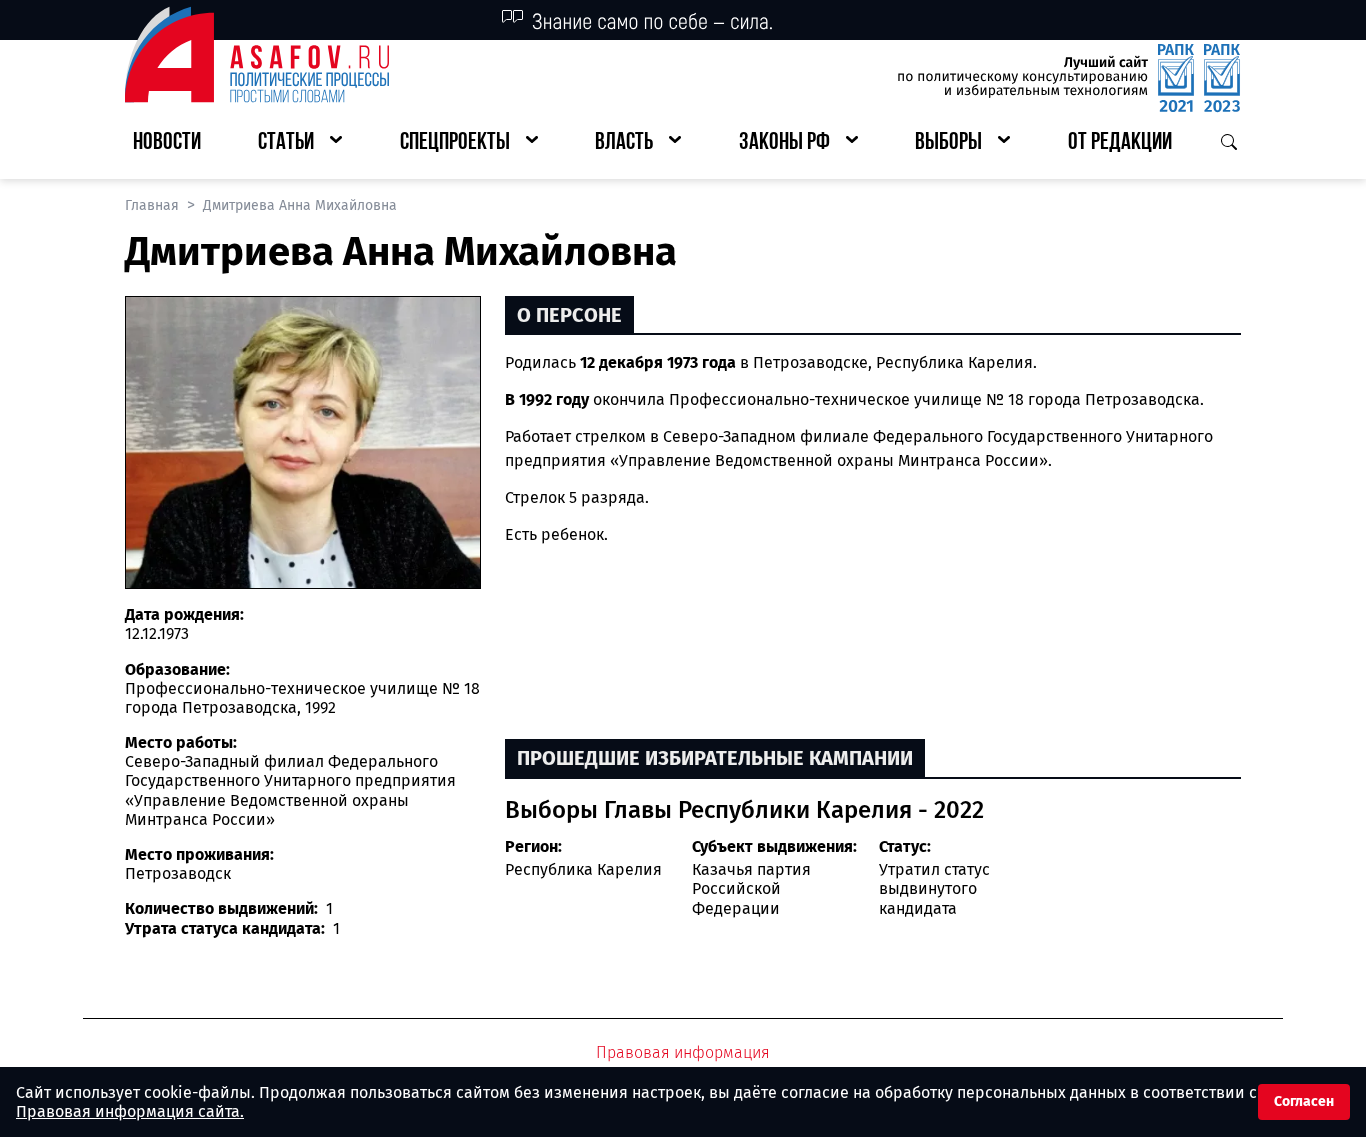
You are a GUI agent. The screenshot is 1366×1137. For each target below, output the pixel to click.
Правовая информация (683, 1052)
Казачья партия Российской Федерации (751, 888)
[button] (300, 143)
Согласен (1304, 1101)
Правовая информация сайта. (130, 1111)
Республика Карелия (583, 869)
